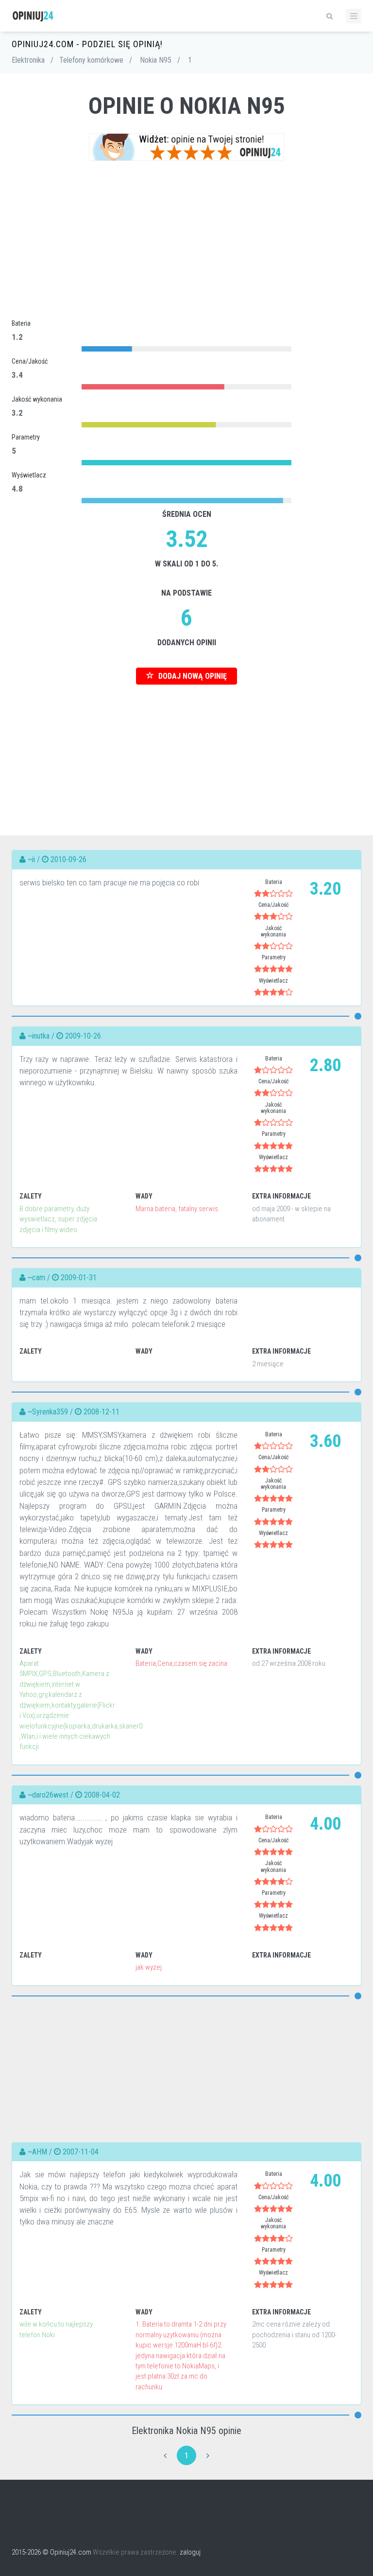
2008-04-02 (102, 1795)
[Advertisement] (186, 239)
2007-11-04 (81, 2152)
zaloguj (190, 2552)
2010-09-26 (68, 859)
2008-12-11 (102, 1412)
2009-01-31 (79, 1278)
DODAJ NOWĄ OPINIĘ (192, 676)
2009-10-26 (83, 1036)
